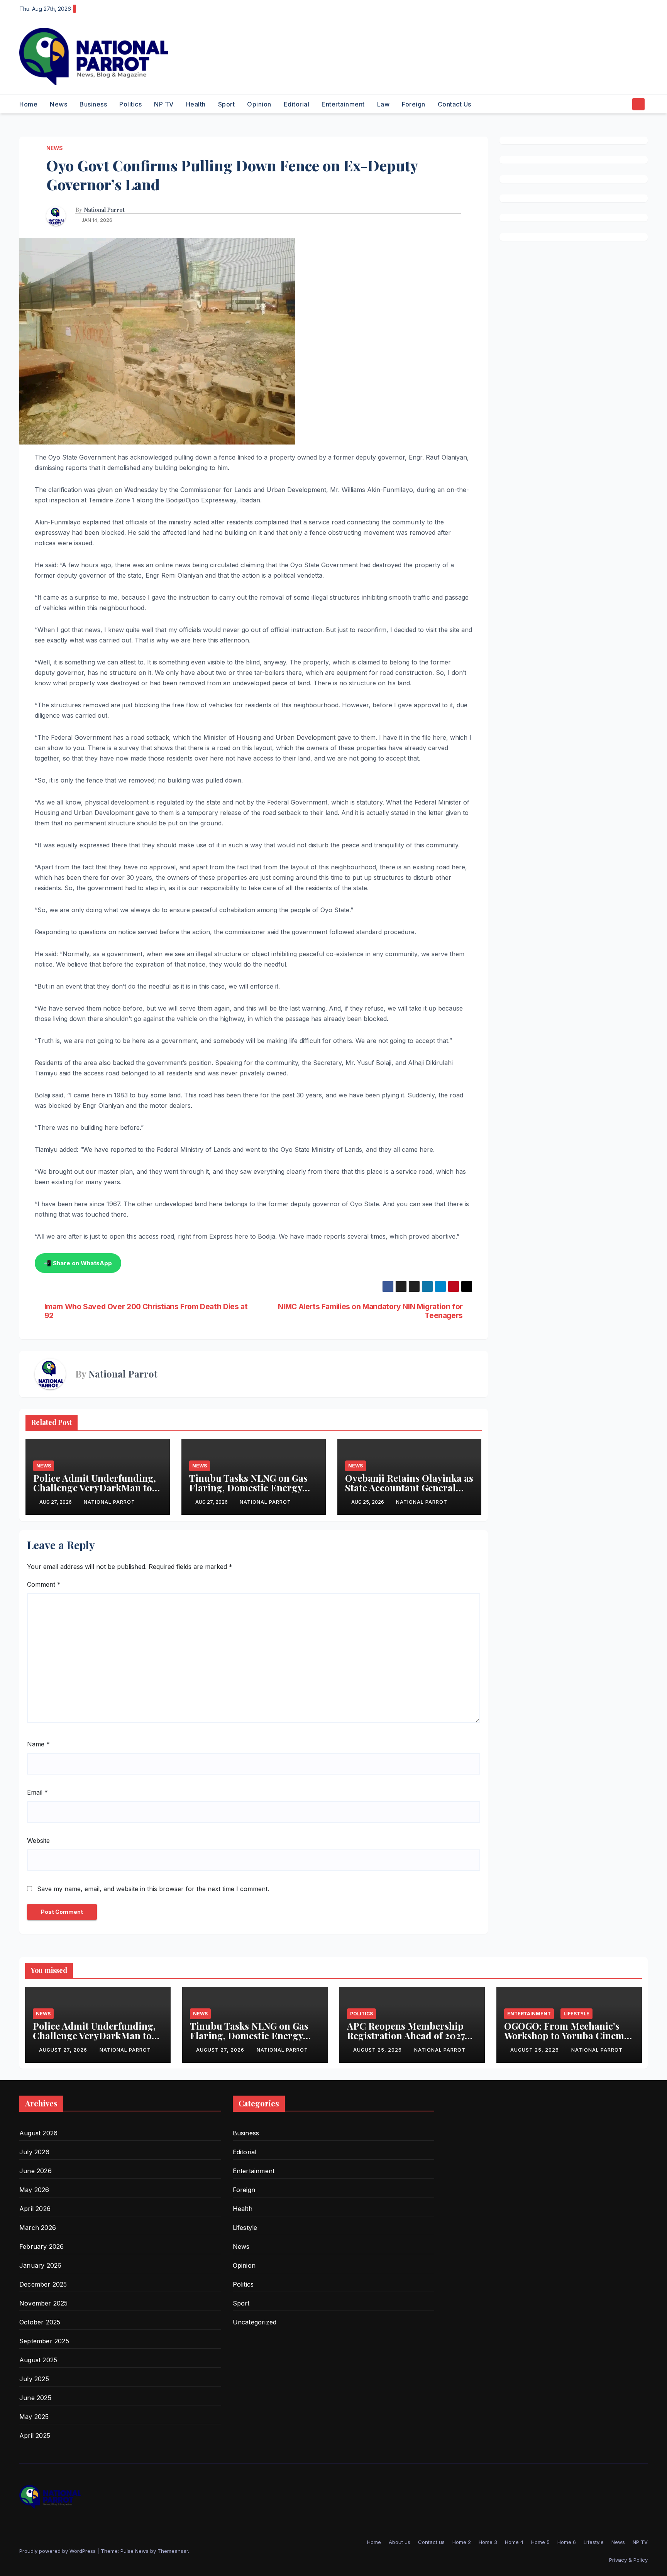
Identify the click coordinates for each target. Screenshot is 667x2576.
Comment (44, 1584)
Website (38, 1841)
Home (28, 104)
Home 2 (462, 2542)
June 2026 (36, 2171)
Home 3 (488, 2542)
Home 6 (567, 2542)
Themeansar (173, 2551)
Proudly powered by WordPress (58, 2551)
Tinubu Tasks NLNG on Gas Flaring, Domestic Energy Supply (248, 1487)
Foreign (414, 104)
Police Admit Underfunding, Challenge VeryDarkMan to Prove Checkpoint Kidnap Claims (95, 1492)
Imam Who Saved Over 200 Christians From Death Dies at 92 (146, 1311)
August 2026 (38, 2133)
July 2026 (34, 2152)
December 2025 (43, 2284)
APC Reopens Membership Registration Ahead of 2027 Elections (406, 2035)
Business (93, 104)
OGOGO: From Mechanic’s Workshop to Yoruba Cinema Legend (567, 2035)
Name (38, 1744)
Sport (227, 104)
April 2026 (35, 2209)
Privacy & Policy (628, 2560)
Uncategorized (255, 2322)
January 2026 (40, 2265)
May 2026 (34, 2190)
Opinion (259, 104)
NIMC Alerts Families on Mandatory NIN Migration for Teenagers (370, 1311)
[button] (624, 104)
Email (37, 1792)
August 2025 (38, 2360)
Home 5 (540, 2542)
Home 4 (514, 2542)
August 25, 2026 (378, 2050)
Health (196, 104)
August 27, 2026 (64, 2050)
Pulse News (135, 2551)
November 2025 (44, 2303)
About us (400, 2542)
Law (383, 104)
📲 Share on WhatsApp (78, 1263)
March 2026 (38, 2228)
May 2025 (34, 2417)
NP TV (164, 104)
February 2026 (42, 2246)
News (58, 104)
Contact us (455, 104)
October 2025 (40, 2322)
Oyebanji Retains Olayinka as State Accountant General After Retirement (409, 1487)
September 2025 (44, 2341)
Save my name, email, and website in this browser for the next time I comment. (153, 1889)
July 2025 (34, 2379)
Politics (130, 104)
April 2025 (35, 2436)
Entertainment (343, 104)
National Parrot (104, 210)
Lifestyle (576, 2014)
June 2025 (35, 2398)
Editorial (297, 104)
